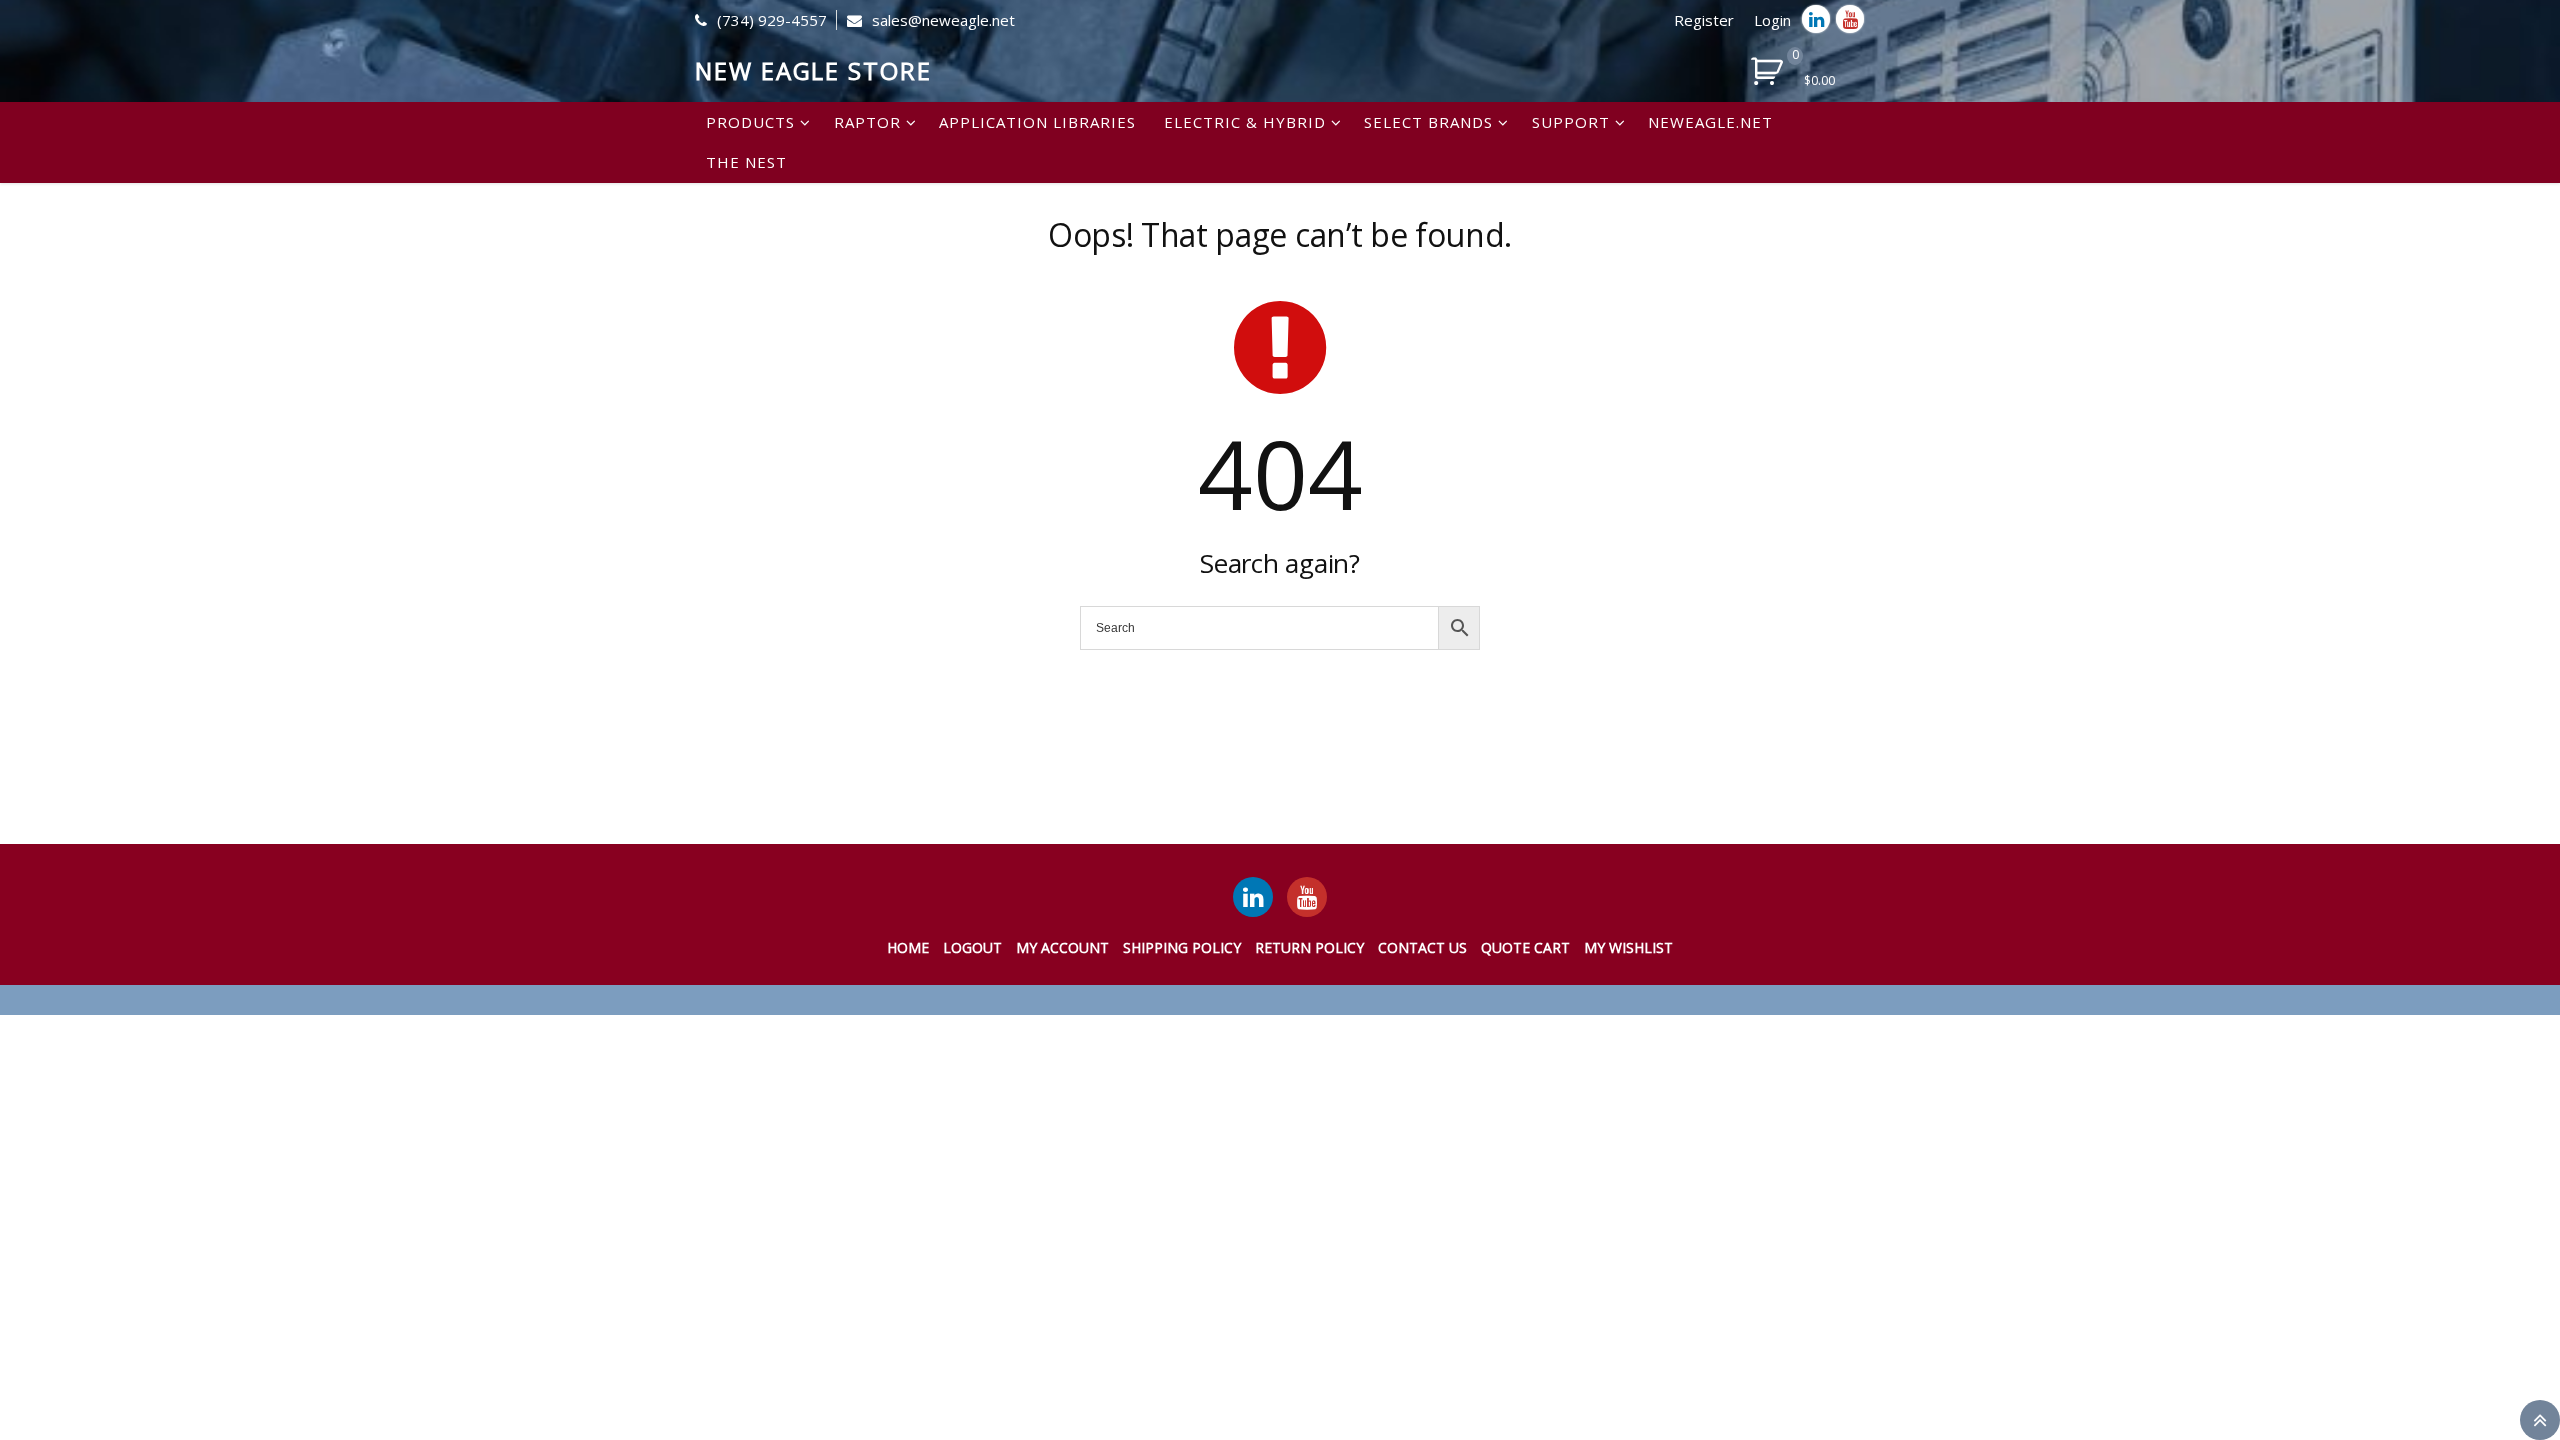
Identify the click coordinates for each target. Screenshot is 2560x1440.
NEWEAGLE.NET (1710, 122)
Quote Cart (1525, 947)
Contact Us (1422, 947)
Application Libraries (1037, 122)
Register (1704, 20)
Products (750, 122)
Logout (972, 947)
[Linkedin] (1816, 19)
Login (1772, 20)
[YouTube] (1307, 897)
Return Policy (1309, 947)
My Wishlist (1628, 947)
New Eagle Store (813, 70)
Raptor (867, 122)
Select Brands (1428, 122)
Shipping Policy (1182, 947)
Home (908, 947)
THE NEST (746, 162)
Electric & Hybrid (1245, 122)
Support (1571, 122)
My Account (1062, 947)
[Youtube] (1850, 19)
